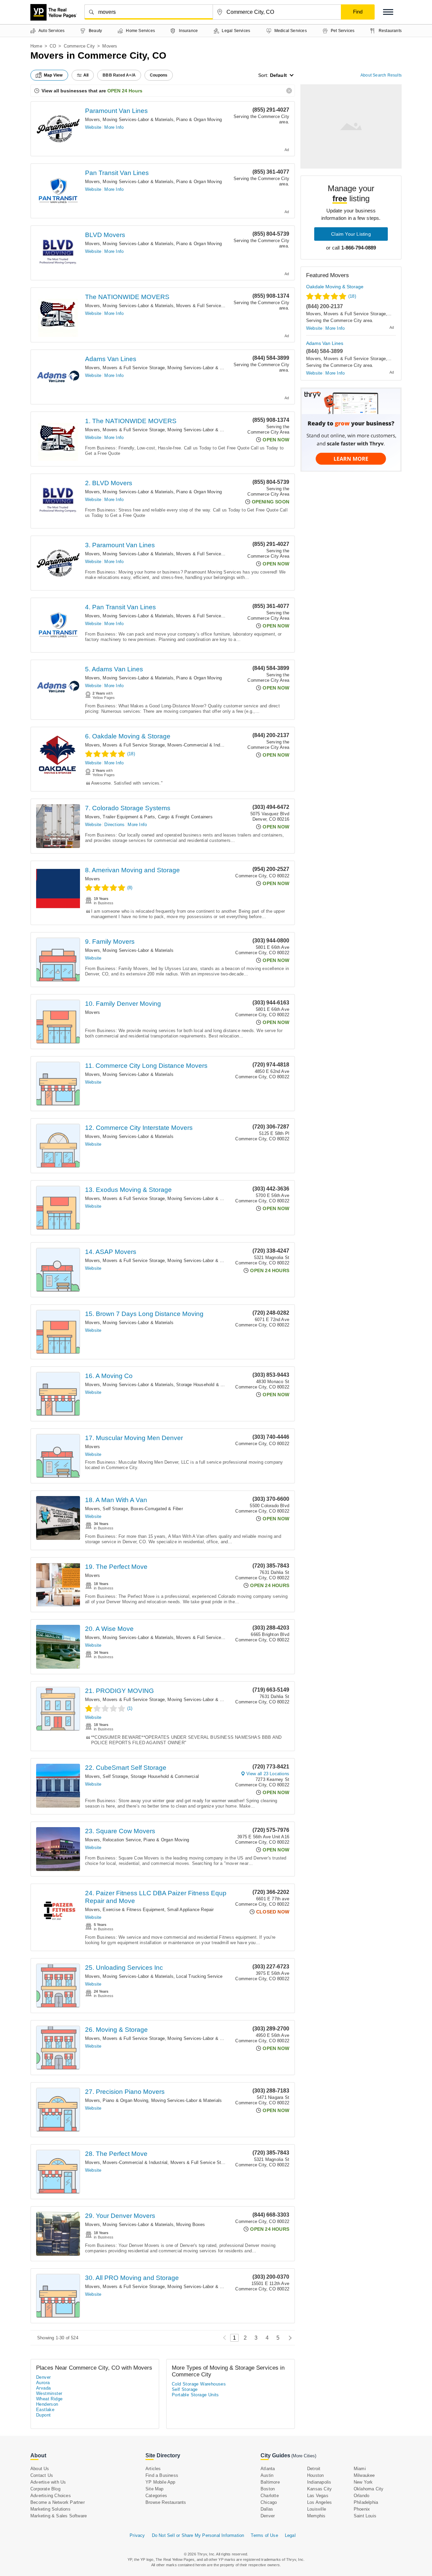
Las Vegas (318, 2496)
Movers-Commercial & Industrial (200, 745)
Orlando (361, 2496)
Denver (43, 2377)
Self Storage (115, 1509)
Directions (114, 825)
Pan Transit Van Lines (117, 173)
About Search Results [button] (381, 75)
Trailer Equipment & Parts (129, 817)
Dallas (267, 2509)
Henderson (47, 2404)
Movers (92, 120)
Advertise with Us (48, 2482)
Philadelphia (366, 2502)
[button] (388, 12)
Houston (315, 2475)
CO (53, 46)
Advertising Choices (51, 2496)
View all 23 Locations (268, 1774)
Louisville (317, 2509)
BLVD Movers (105, 235)
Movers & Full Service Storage (207, 306)
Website (93, 127)
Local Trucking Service (199, 1976)
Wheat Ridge (49, 2399)
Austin (267, 2475)
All (86, 75)
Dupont (43, 2415)
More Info (114, 127)
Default (278, 75)
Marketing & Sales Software (59, 2516)
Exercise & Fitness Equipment (133, 1910)
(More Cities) (304, 2456)
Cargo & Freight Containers (185, 817)
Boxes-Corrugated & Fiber (157, 1509)
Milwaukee (364, 2475)
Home (36, 46)
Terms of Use (264, 2535)
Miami (360, 2469)
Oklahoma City (369, 2489)
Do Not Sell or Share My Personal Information (198, 2535)
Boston (268, 2489)
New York (363, 2482)
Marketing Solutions (50, 2509)
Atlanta (268, 2469)
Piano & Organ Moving (199, 120)
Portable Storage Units (195, 2395)
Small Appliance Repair (190, 1910)
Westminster (49, 2393)
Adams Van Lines (111, 359)
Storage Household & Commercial (210, 1385)
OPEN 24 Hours (125, 91)
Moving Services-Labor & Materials (138, 120)
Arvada (43, 2388)
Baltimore (270, 2482)
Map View (53, 75)
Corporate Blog (45, 2489)
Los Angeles (319, 2502)
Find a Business (162, 2475)
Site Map (155, 2489)
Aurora (43, 2383)
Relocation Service (122, 1840)
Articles (153, 2469)
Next (288, 2338)
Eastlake (45, 2410)
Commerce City (79, 46)
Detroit (314, 2469)
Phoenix (362, 2509)
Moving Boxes (191, 2224)
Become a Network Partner (58, 2502)
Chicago (269, 2502)
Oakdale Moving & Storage (335, 287)
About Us (40, 2469)
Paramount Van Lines (116, 111)
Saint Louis (365, 2516)
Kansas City (319, 2489)
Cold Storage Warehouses (199, 2384)
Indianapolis (319, 2482)
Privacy (137, 2535)
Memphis (316, 2516)
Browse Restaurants (166, 2502)
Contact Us (42, 2475)
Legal (290, 2535)
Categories (156, 2496)
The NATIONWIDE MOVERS (127, 297)
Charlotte (270, 2496)
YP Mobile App (160, 2482)
